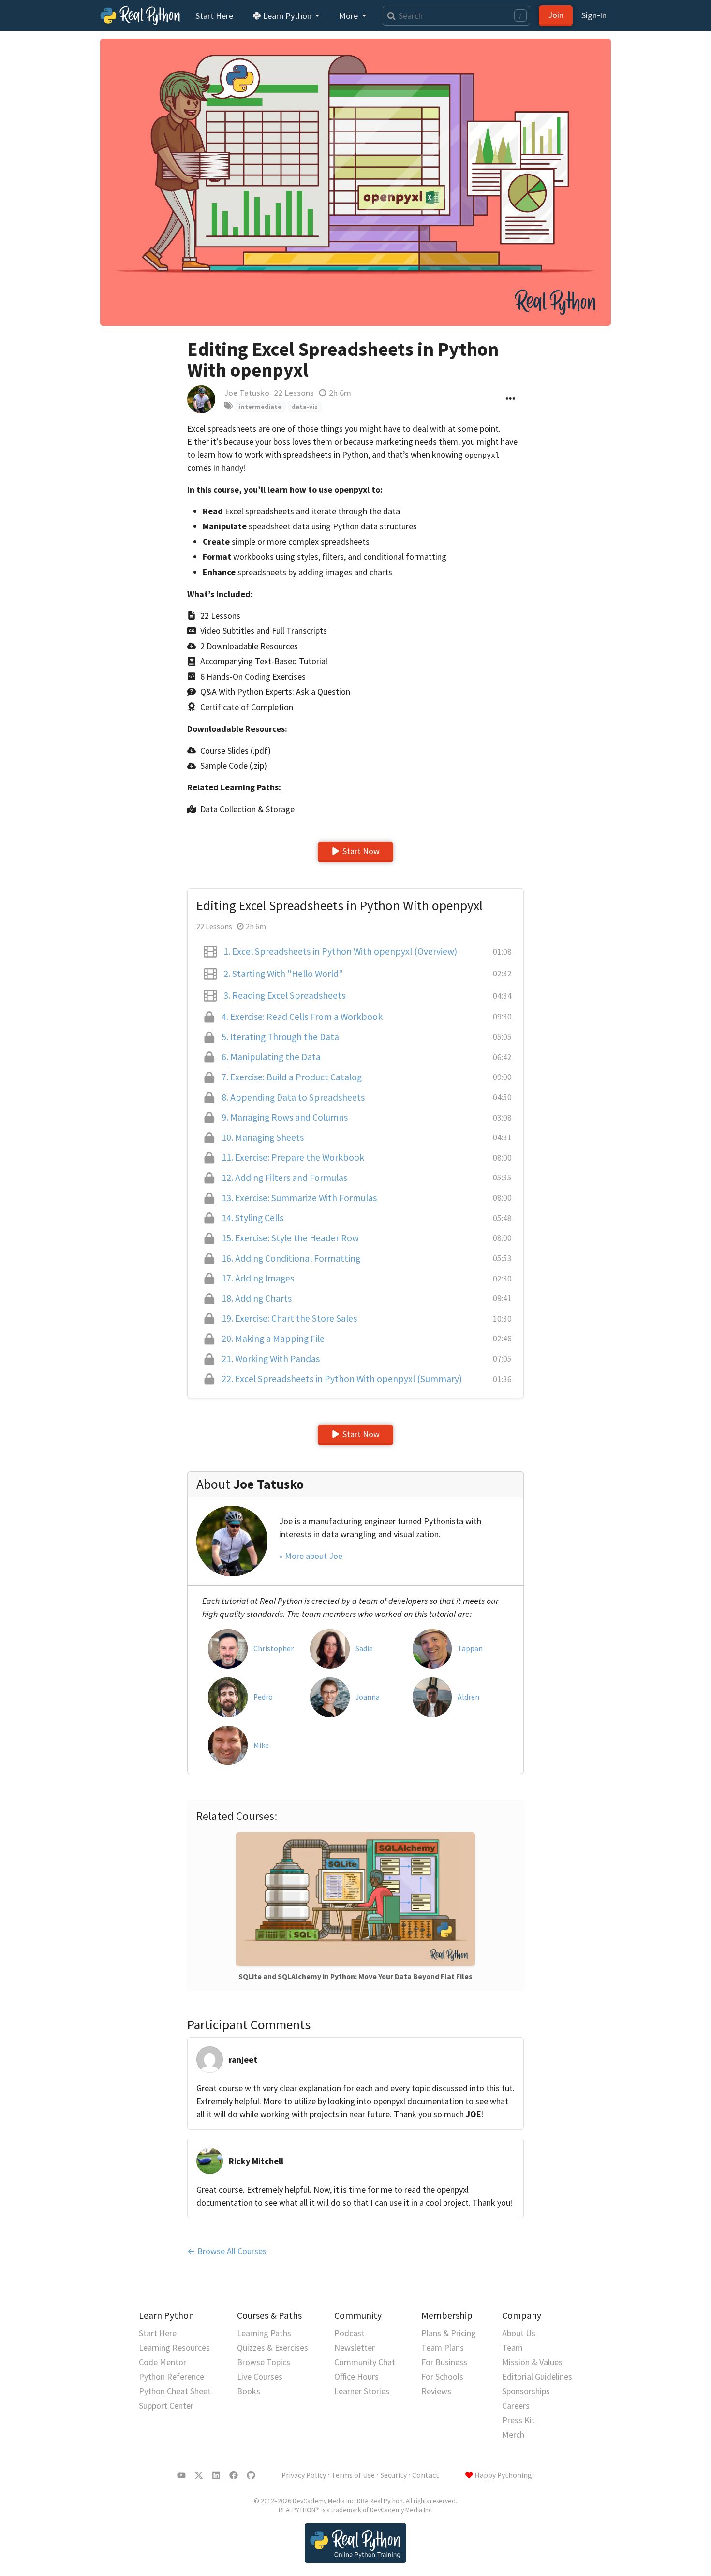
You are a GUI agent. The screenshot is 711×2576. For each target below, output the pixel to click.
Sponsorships (526, 2391)
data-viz (305, 407)
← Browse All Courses (227, 2251)
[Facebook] (234, 2475)
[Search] (389, 16)
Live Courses (260, 2377)
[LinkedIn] (216, 2475)
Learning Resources (174, 2348)
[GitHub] (251, 2475)
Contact (426, 2475)
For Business (444, 2362)
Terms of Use (353, 2475)
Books (249, 2391)
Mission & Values (532, 2362)
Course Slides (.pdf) (236, 750)
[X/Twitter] (199, 2475)
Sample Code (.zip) (234, 765)
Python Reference (171, 2377)
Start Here (214, 16)
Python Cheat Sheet (175, 2391)
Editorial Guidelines (537, 2377)
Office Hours (356, 2377)
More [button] (349, 16)
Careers (516, 2406)
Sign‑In (594, 15)
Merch (513, 2435)
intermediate (260, 407)
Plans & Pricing (449, 2333)
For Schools (442, 2377)
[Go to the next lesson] (355, 182)
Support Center (166, 2406)
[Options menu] (511, 399)
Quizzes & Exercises (273, 2348)
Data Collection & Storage (247, 809)
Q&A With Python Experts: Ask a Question (275, 691)
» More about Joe (311, 1556)
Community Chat (365, 2362)
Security (393, 2475)
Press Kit (518, 2420)
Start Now (361, 851)
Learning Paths (264, 2333)
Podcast (349, 2333)
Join (556, 15)
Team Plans (443, 2348)
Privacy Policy (304, 2475)
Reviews (436, 2391)
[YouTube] (181, 2475)
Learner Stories (362, 2391)
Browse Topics (264, 2362)
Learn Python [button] (287, 16)
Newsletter (355, 2348)
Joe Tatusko (247, 393)
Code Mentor (163, 2362)
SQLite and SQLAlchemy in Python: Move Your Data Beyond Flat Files (355, 1976)
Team (512, 2348)
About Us (519, 2333)
